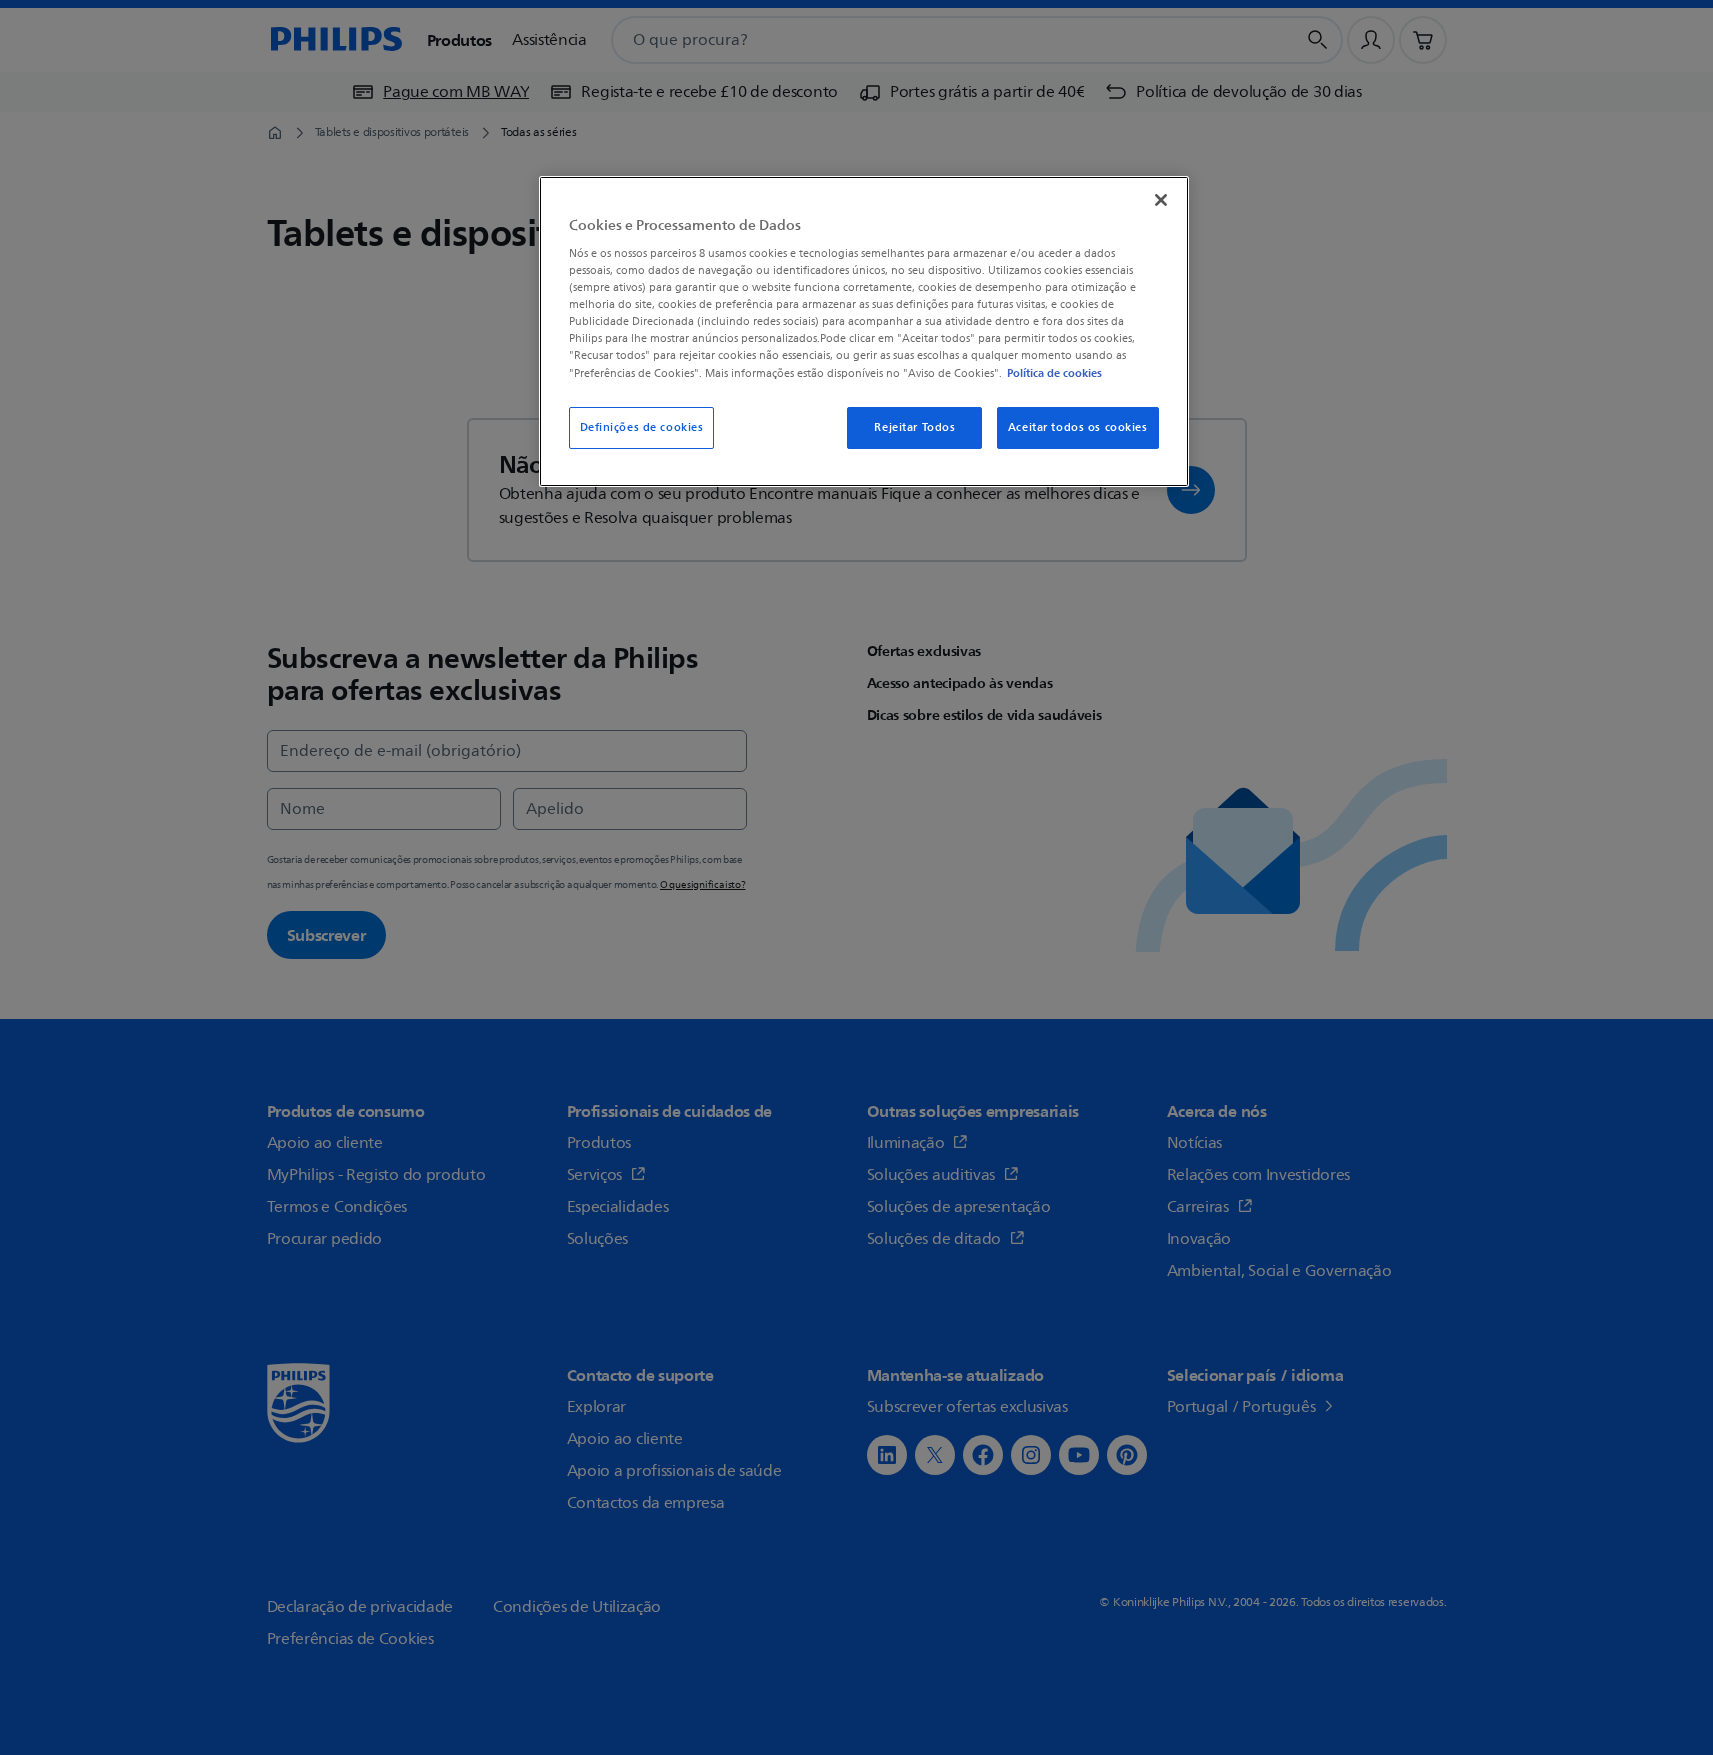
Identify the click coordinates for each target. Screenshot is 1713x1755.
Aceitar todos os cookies (1078, 427)
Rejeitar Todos (914, 427)
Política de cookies (1054, 373)
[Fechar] (1161, 200)
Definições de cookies (642, 427)
